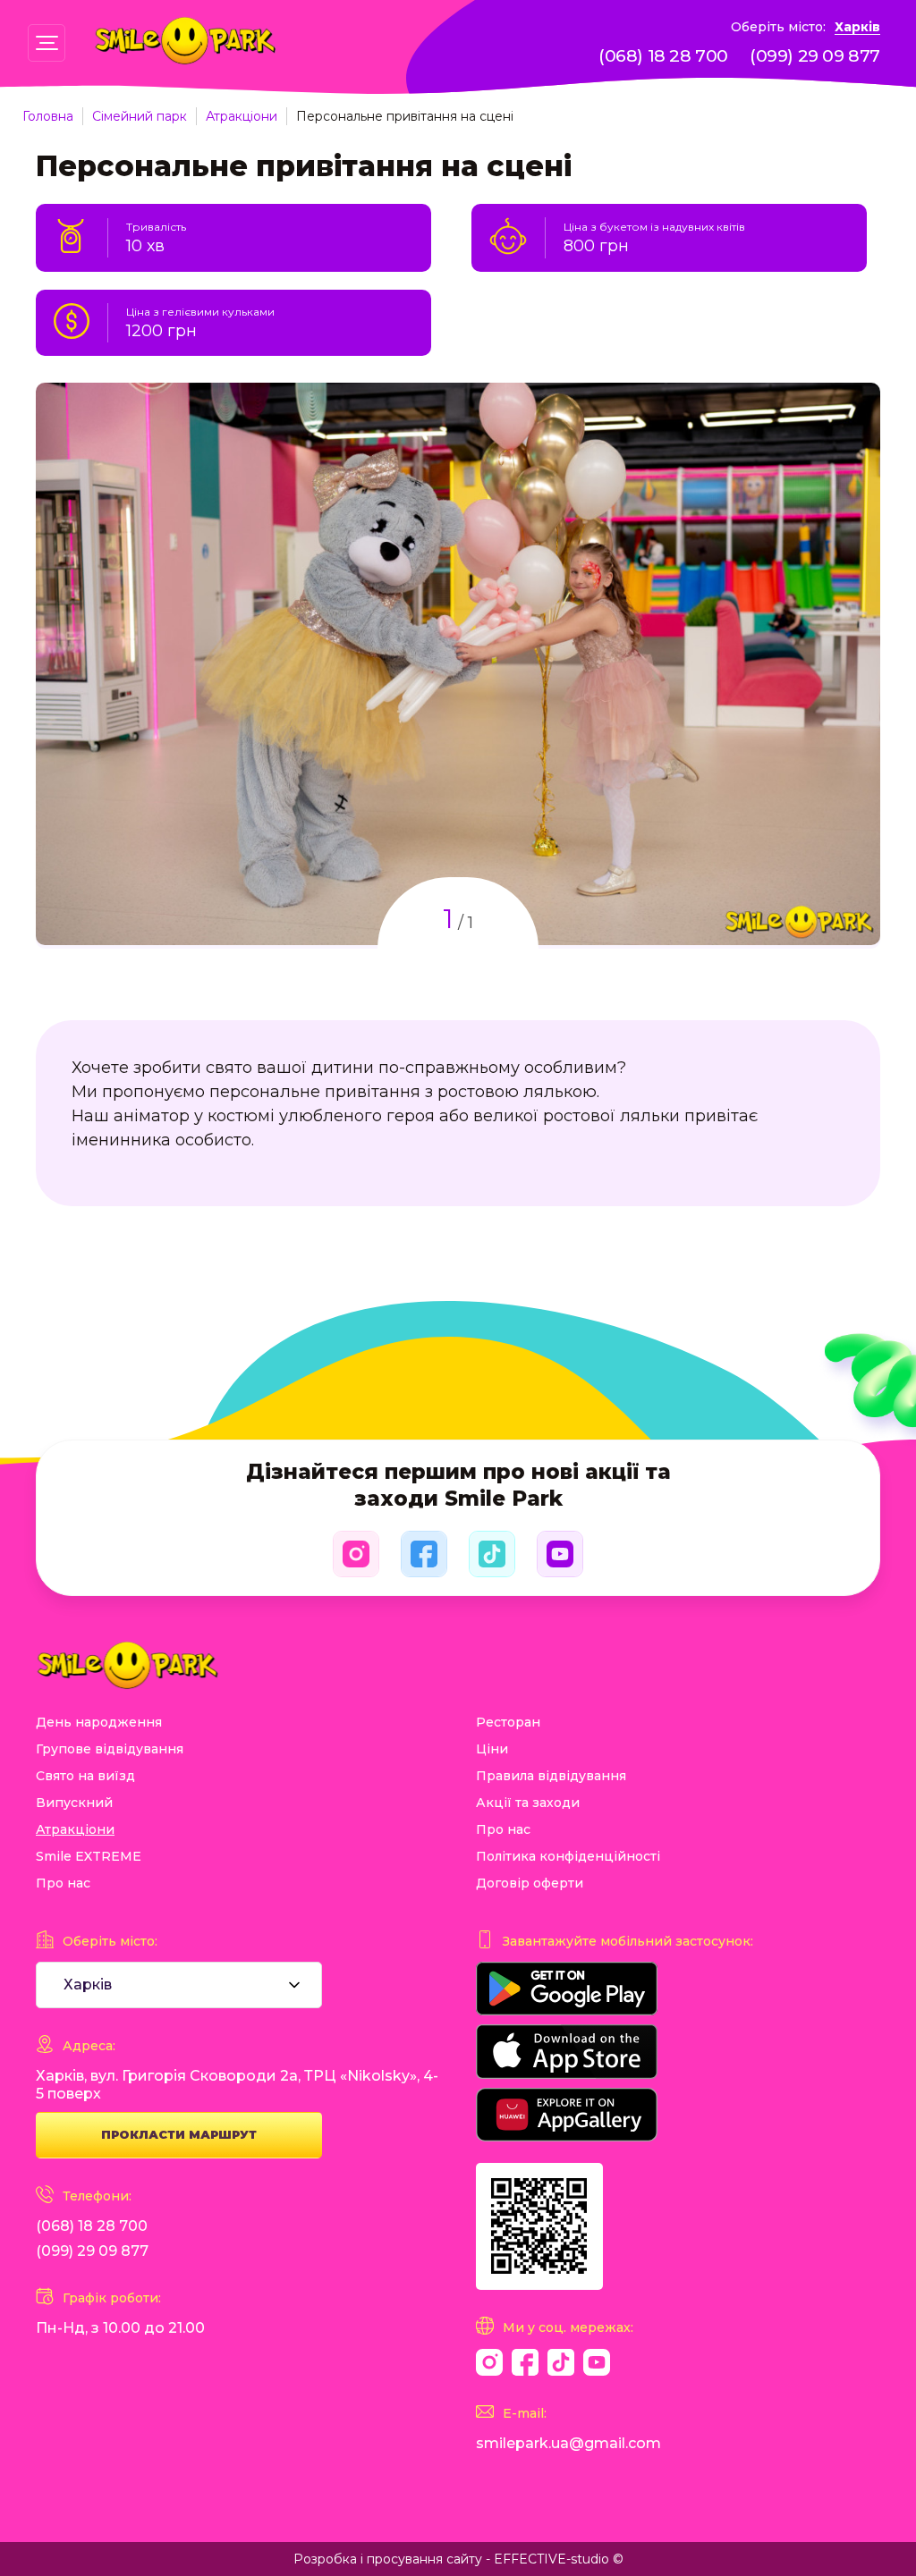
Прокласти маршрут (179, 2134)
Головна (48, 116)
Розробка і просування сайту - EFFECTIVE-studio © (458, 2559)
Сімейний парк (140, 116)
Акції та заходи (528, 1803)
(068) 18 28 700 (663, 56)
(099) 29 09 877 (815, 56)
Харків (857, 27)
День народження (99, 1722)
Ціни (492, 1749)
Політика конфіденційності (568, 1856)
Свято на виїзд (85, 1776)
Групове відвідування (110, 1749)
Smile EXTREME (89, 1856)
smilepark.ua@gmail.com (568, 2443)
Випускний (74, 1803)
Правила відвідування (551, 1776)
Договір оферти (530, 1883)
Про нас (63, 1883)
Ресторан (508, 1722)
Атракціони (242, 116)
